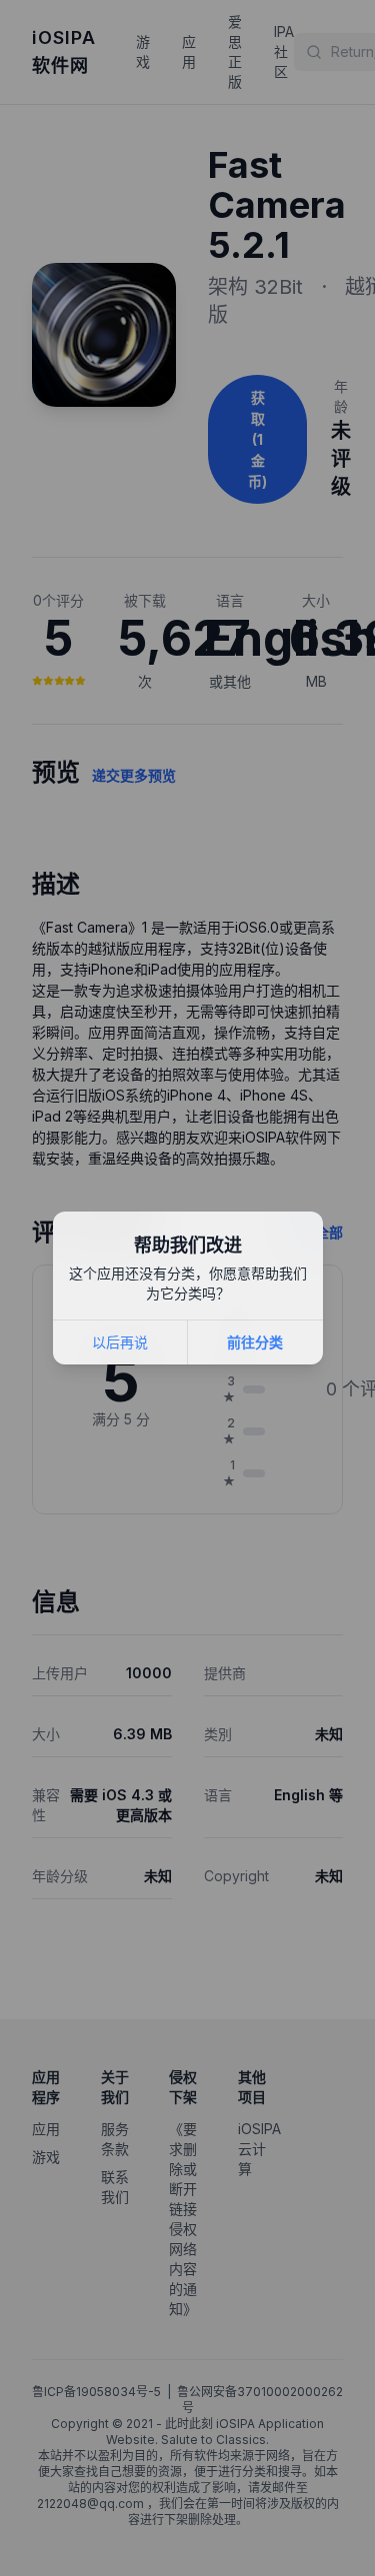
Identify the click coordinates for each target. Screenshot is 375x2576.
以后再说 (120, 1342)
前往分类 (255, 1342)
